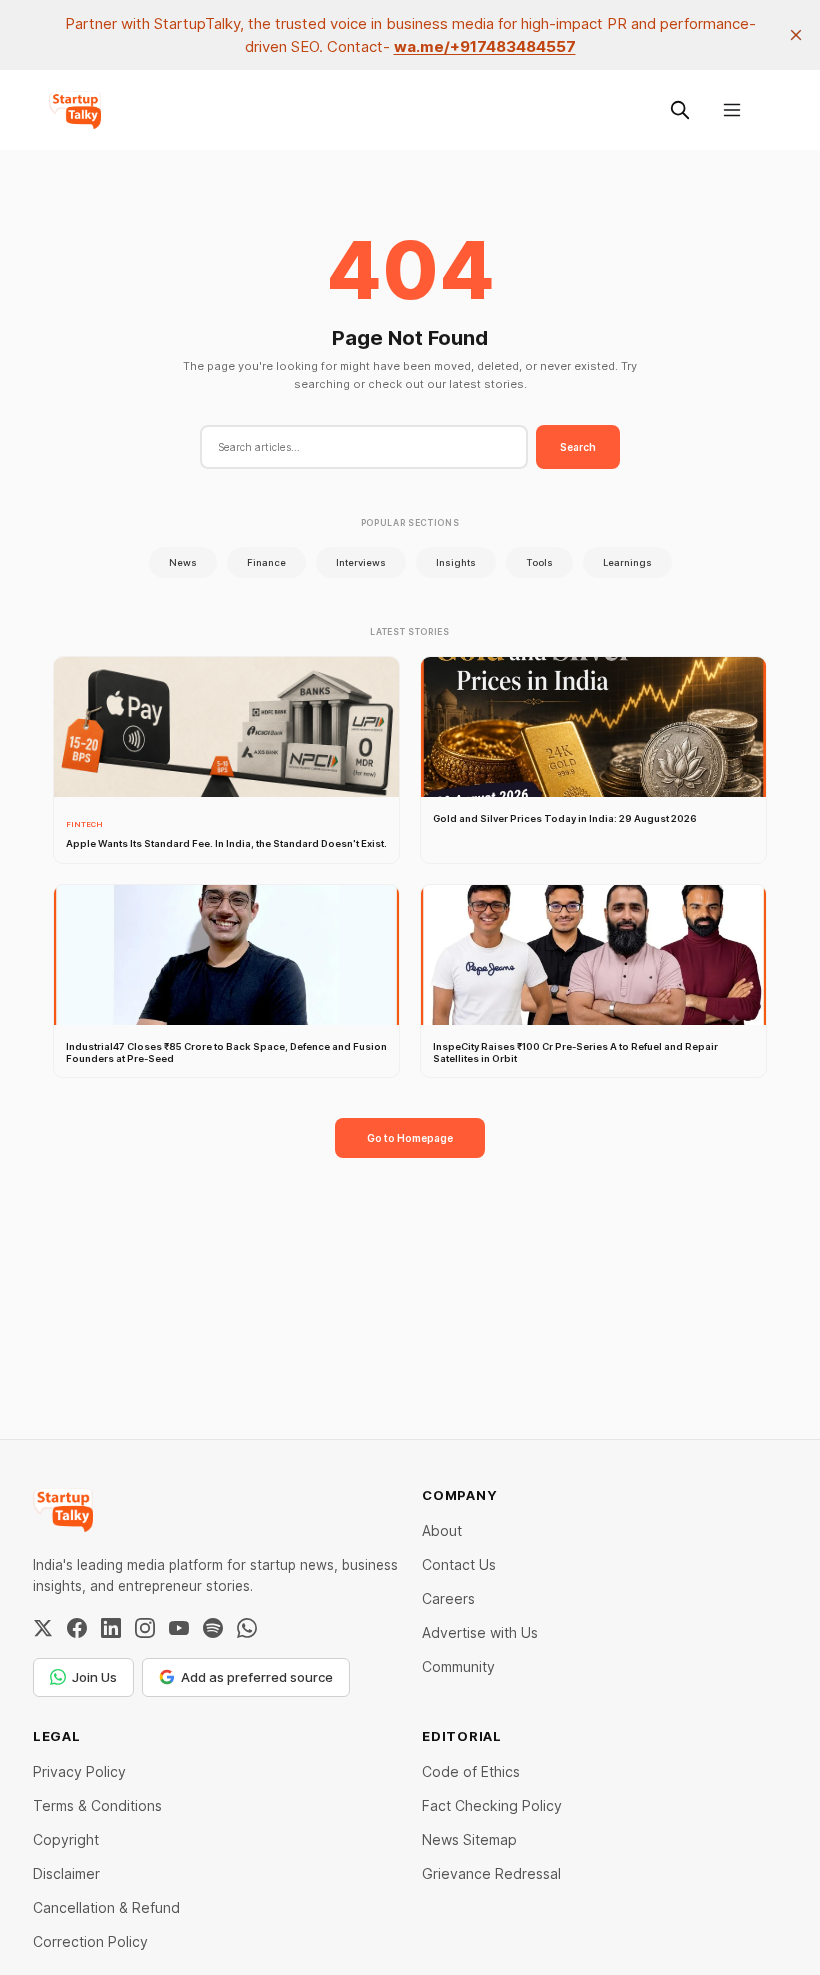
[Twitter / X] (43, 1628)
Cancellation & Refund (106, 1907)
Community (458, 1666)
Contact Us (459, 1564)
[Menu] (732, 110)
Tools (539, 562)
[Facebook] (77, 1628)
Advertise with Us (480, 1632)
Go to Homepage (410, 1138)
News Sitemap (469, 1839)
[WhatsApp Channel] (247, 1628)
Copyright (66, 1839)
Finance (266, 562)
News (183, 562)
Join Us (94, 1677)
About (442, 1530)
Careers (448, 1598)
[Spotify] (213, 1628)
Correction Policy (90, 1941)
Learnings (627, 562)
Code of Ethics (471, 1771)
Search (578, 447)
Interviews (361, 562)
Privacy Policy (79, 1771)
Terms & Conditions (97, 1805)
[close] (796, 35)
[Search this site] (680, 110)
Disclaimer (66, 1873)
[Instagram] (145, 1628)
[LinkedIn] (111, 1628)
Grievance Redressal (491, 1873)
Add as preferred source (257, 1677)
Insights (456, 562)
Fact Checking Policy (492, 1805)
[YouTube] (179, 1628)
